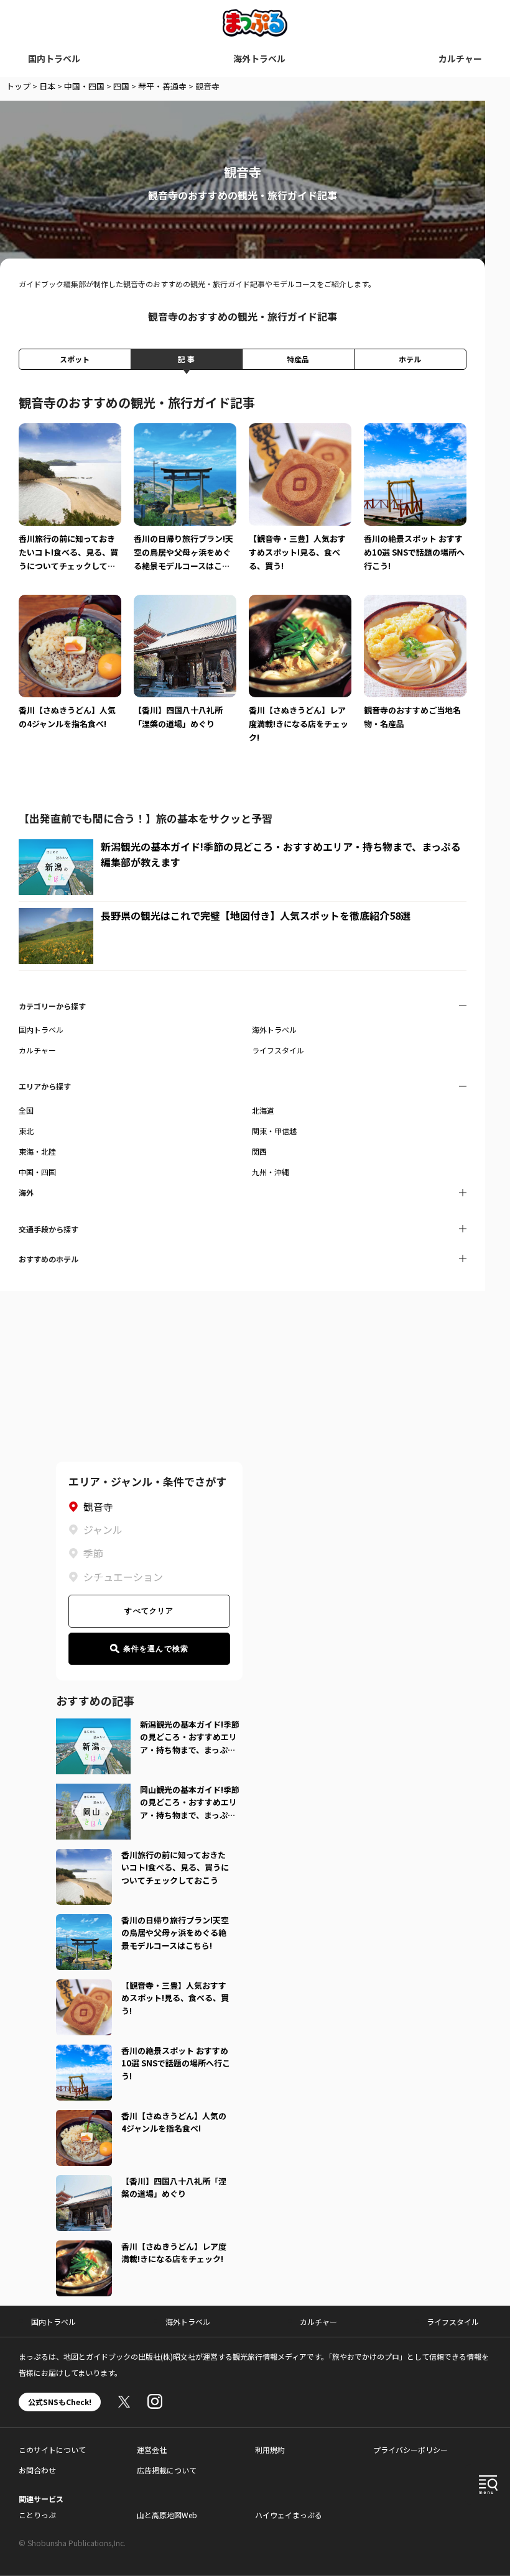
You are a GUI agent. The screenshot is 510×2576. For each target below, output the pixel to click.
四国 (121, 86)
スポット (75, 359)
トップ (18, 86)
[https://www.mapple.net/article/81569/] (84, 2248)
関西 (259, 1151)
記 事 (186, 359)
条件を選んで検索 (156, 1649)
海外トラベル (259, 58)
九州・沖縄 (271, 1172)
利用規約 (270, 2450)
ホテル (410, 359)
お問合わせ (37, 2470)
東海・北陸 (37, 1151)
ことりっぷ (37, 2515)
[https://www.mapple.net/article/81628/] (84, 2117)
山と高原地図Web (167, 2515)
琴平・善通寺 (162, 86)
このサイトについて (52, 2450)
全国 (26, 1110)
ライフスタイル (278, 1050)
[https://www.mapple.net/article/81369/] (84, 1856)
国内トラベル (54, 58)
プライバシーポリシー (410, 2450)
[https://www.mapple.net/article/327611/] (84, 1922)
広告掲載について (167, 2470)
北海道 (263, 1110)
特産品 (298, 359)
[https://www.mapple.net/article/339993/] (84, 2052)
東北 (26, 1131)
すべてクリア (149, 1611)
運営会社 (152, 2450)
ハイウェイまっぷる (289, 2515)
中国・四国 (84, 86)
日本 (47, 86)
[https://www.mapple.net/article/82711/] (84, 2183)
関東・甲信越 (274, 1131)
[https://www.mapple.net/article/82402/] (84, 1987)
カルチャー (460, 58)
